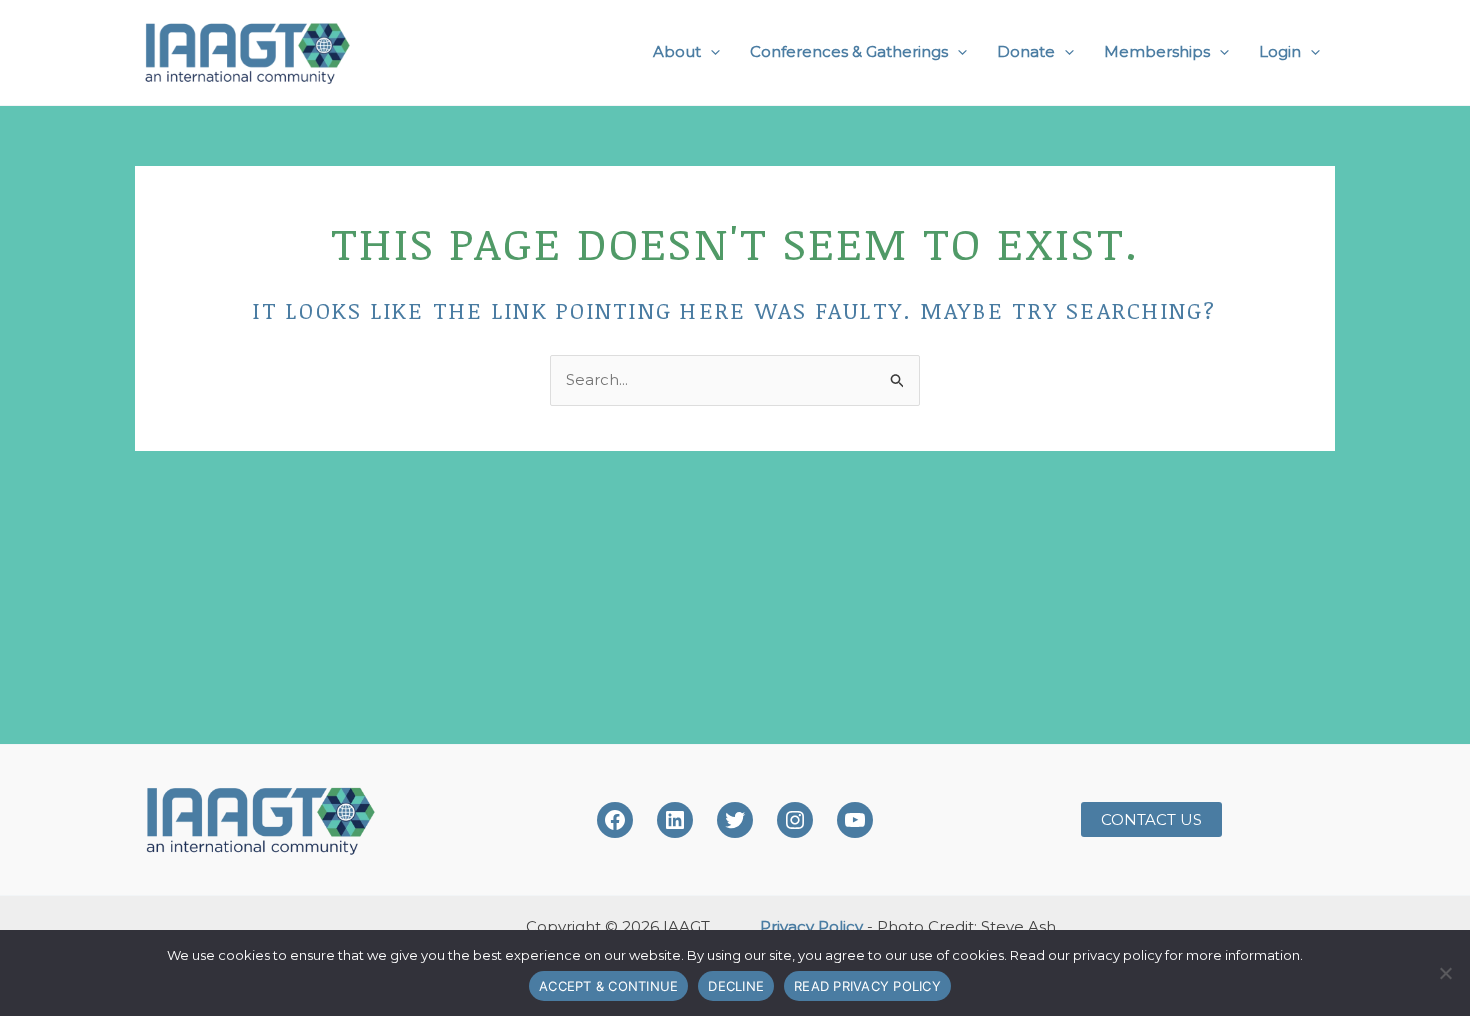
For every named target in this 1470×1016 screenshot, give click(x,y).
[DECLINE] (1445, 973)
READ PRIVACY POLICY (867, 986)
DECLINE (736, 986)
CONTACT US (1151, 819)
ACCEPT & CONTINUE (608, 986)
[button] (710, 52)
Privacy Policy (811, 926)
